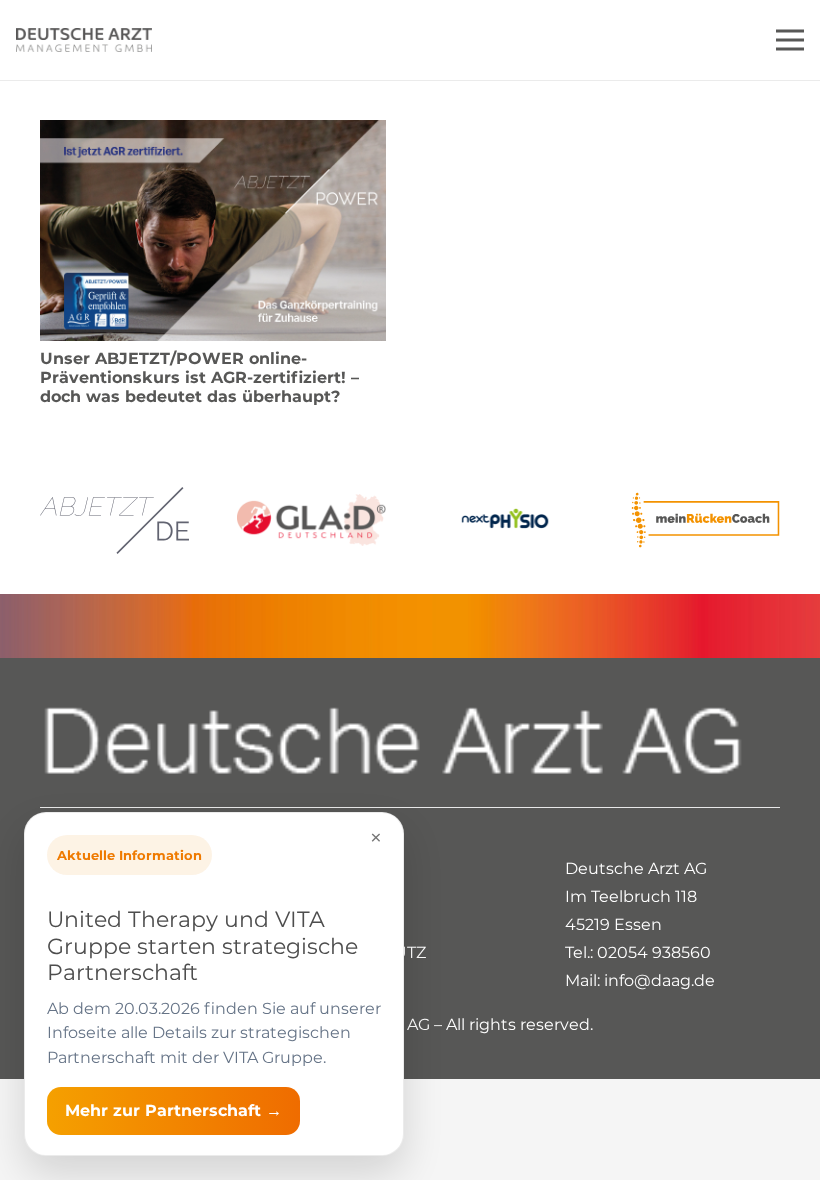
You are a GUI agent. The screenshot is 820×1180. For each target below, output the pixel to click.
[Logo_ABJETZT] (114, 520)
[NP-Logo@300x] (508, 520)
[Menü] (790, 40)
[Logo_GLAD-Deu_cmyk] (311, 520)
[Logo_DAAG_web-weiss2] (410, 742)
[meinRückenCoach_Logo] (705, 520)
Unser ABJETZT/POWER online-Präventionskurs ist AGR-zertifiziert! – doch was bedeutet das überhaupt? (199, 377)
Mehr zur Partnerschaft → (173, 1110)
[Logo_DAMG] (84, 40)
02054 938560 (654, 952)
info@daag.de (659, 980)
